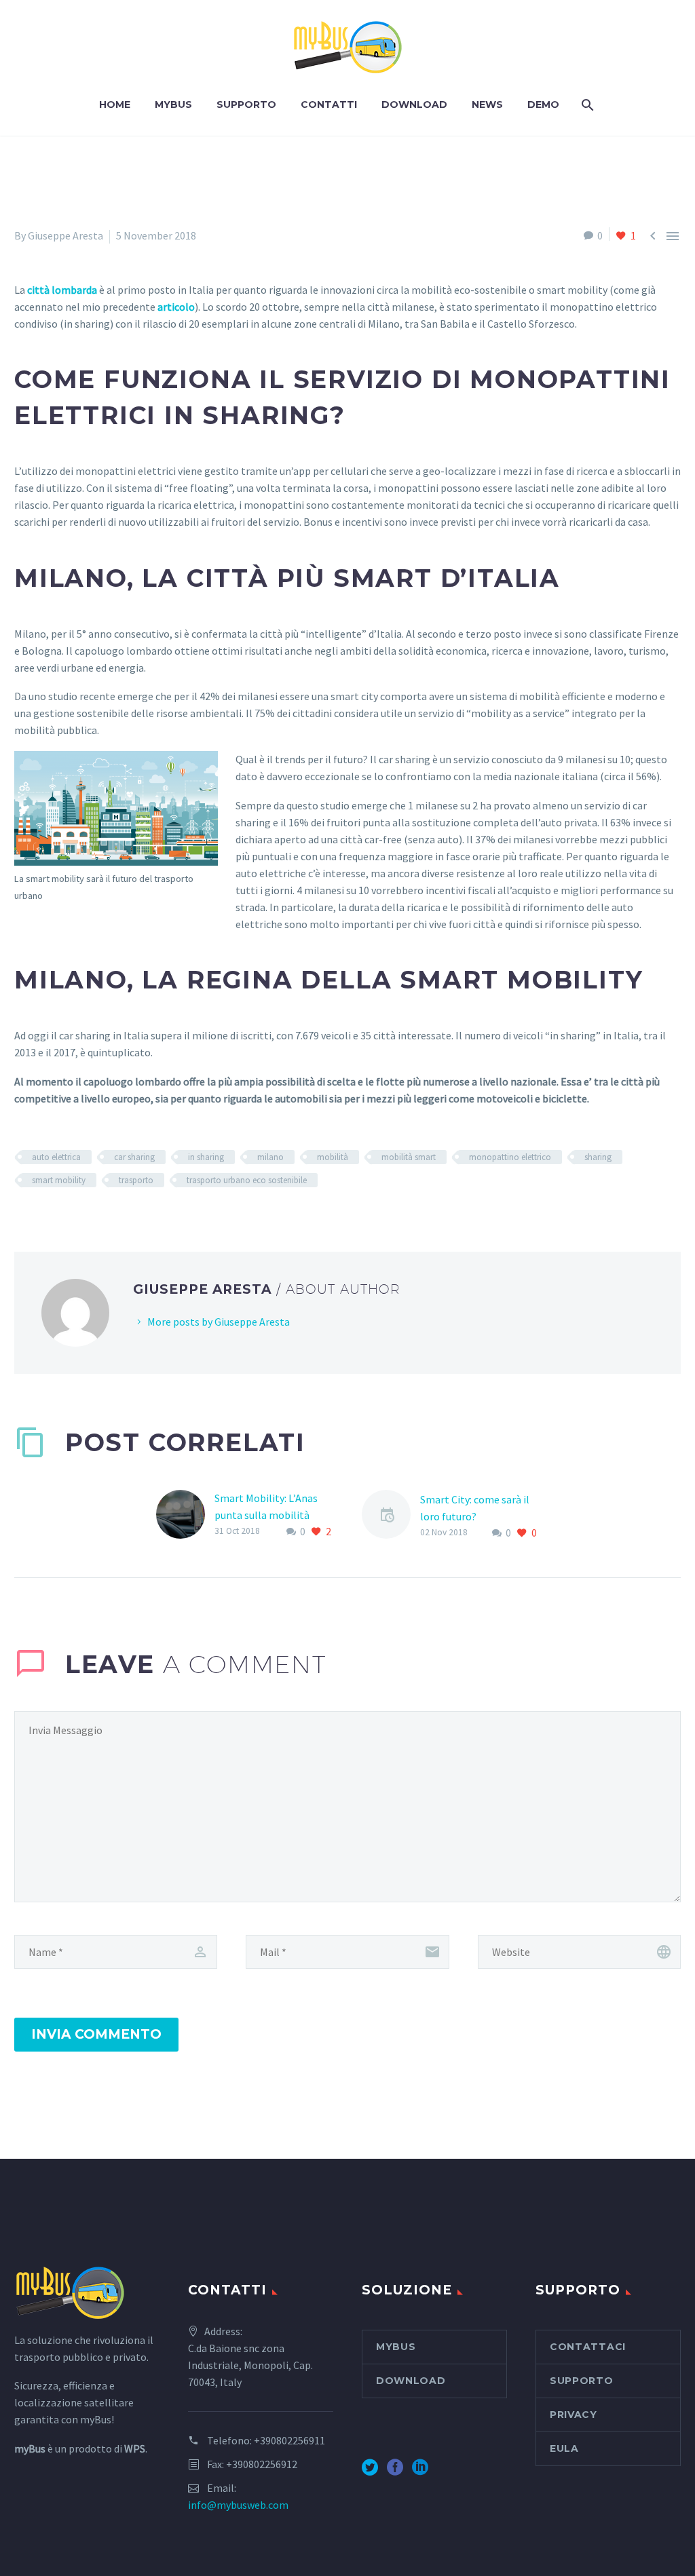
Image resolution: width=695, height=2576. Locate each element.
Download (414, 104)
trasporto (136, 1180)
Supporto (246, 104)
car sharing (134, 1157)
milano (270, 1157)
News (487, 104)
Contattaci (588, 2347)
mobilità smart (409, 1157)
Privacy (574, 2415)
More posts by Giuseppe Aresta (219, 1322)
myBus (173, 104)
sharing (598, 1157)
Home (115, 104)
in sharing (206, 1157)
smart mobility (59, 1180)
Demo (543, 104)
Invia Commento (96, 2034)
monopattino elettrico (510, 1157)
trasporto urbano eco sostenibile (247, 1180)
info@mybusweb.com (238, 2505)
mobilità (333, 1157)
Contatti (329, 104)
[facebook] (395, 2472)
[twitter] (370, 2472)
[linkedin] (420, 2472)
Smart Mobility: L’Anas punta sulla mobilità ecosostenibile (266, 1515)
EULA (564, 2448)
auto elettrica (56, 1157)
